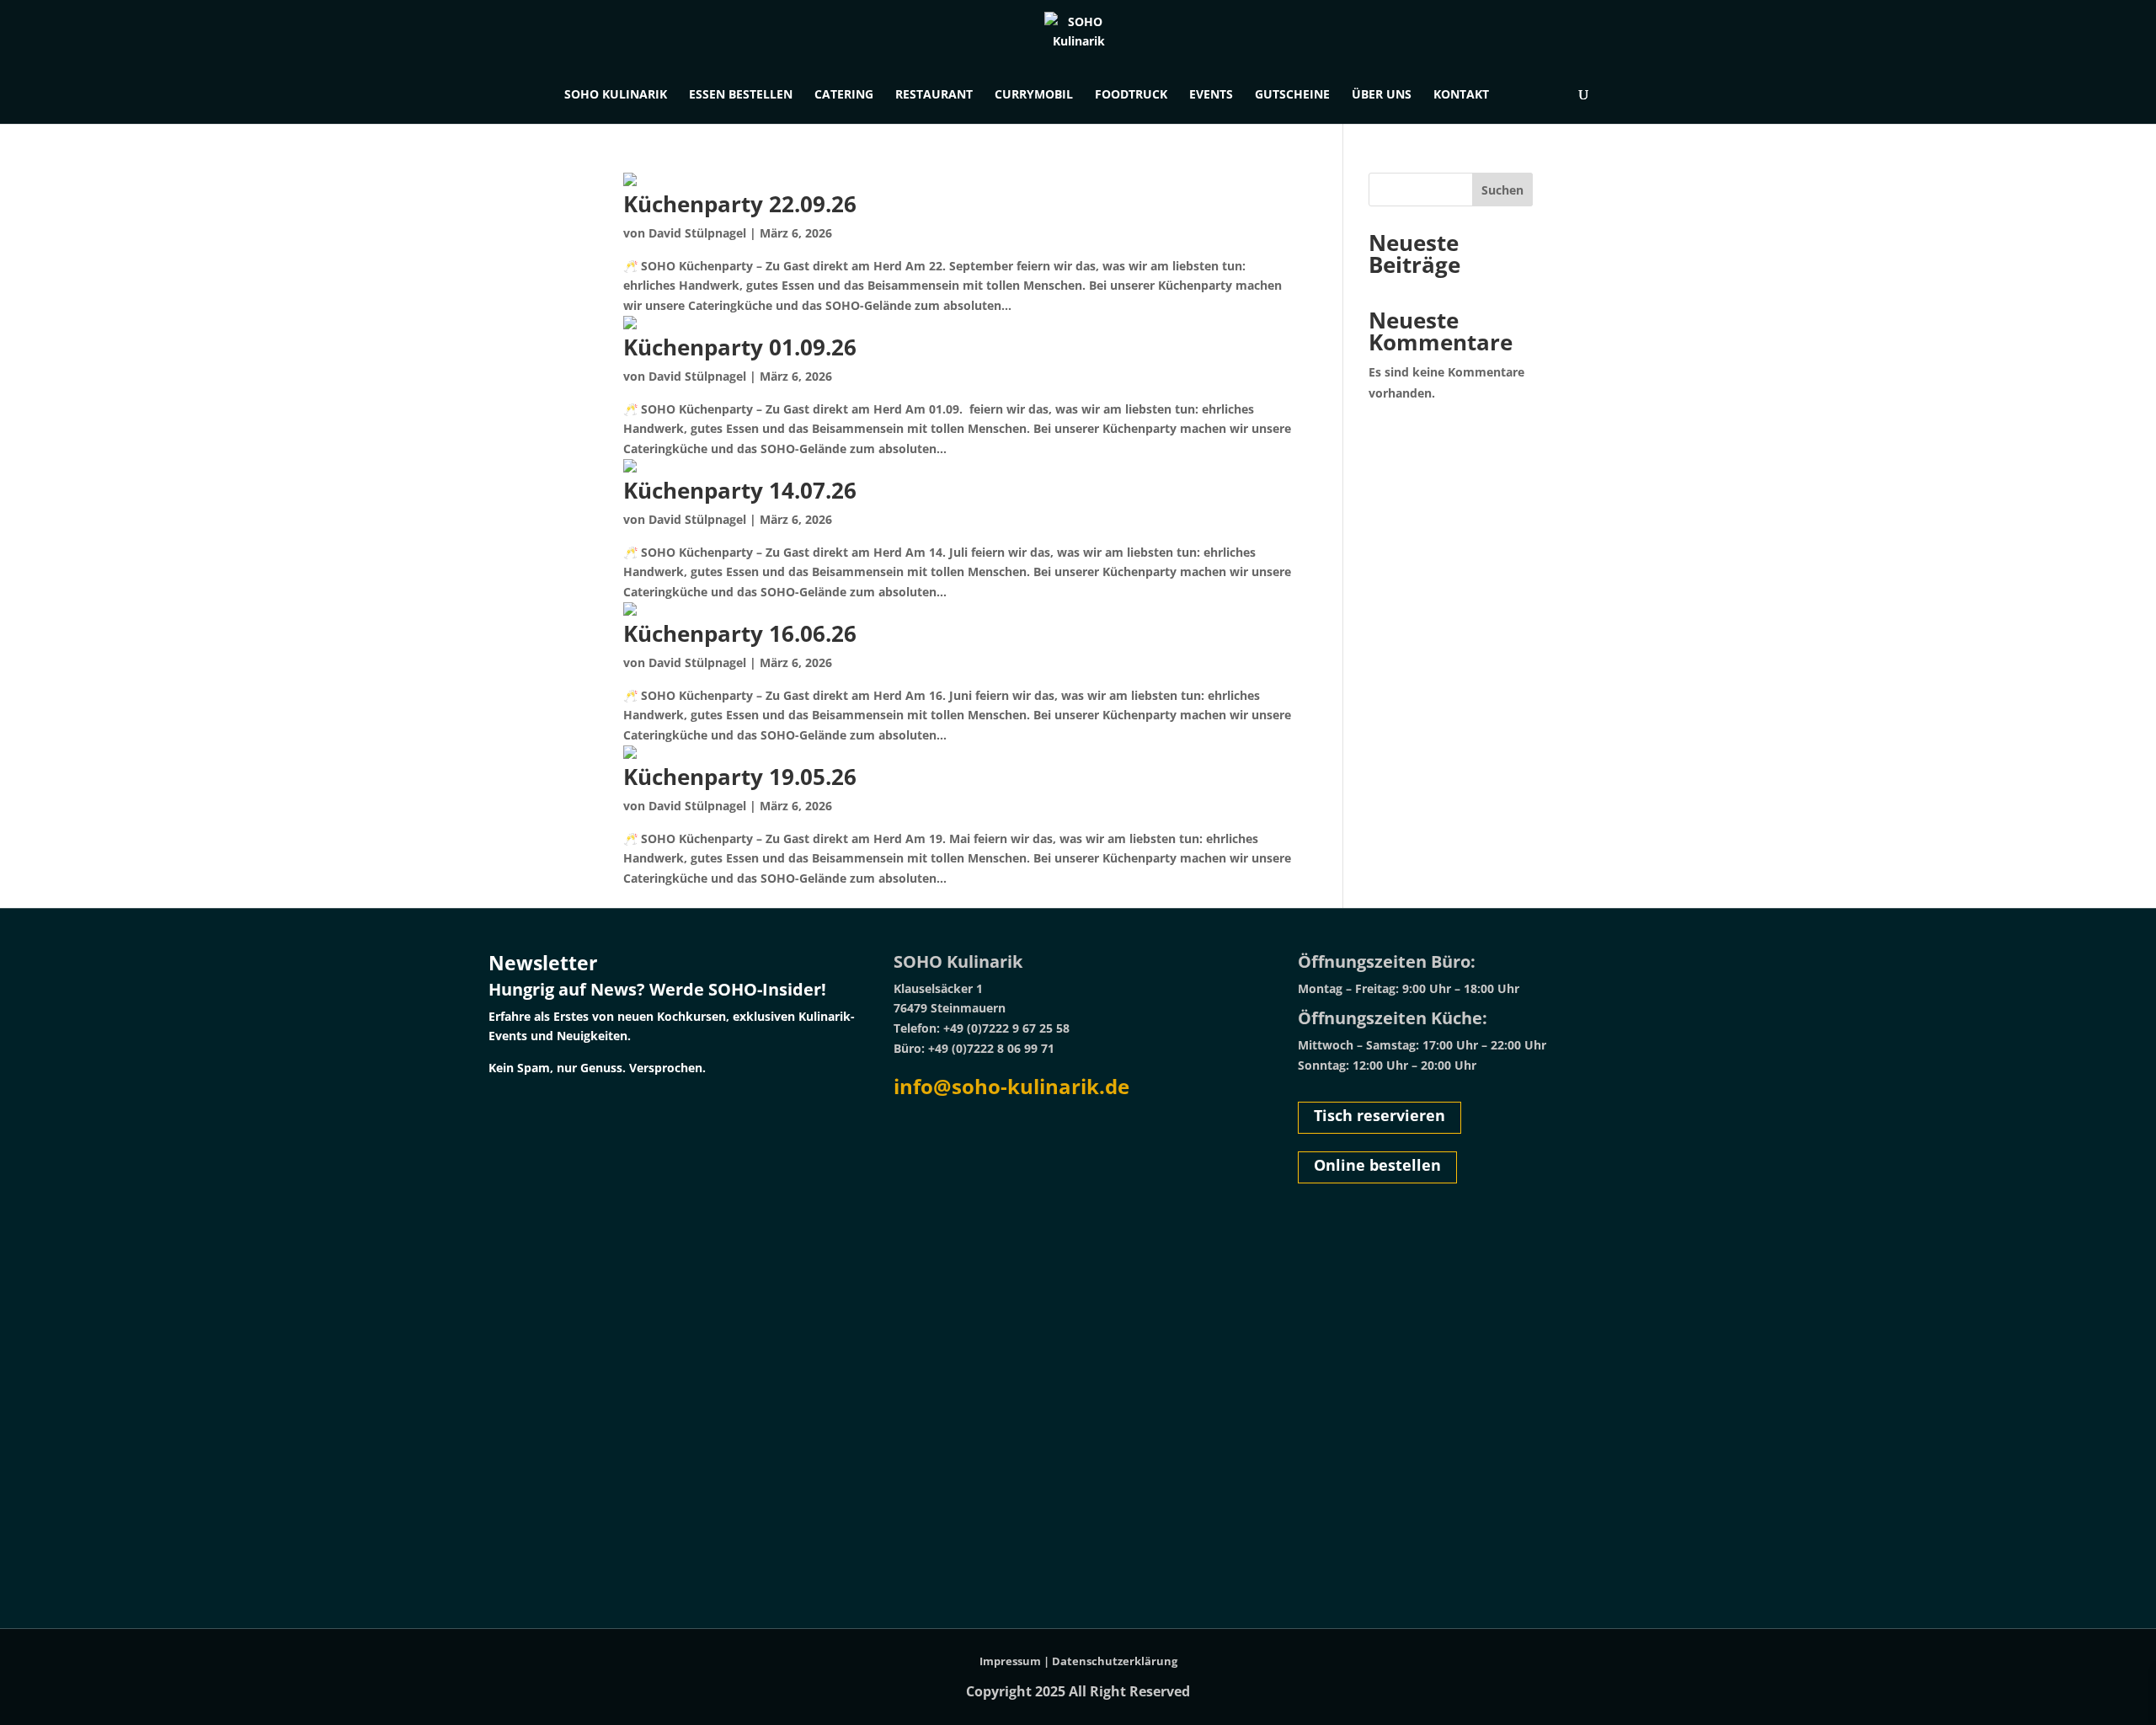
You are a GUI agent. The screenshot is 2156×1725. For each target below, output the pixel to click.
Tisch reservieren (1380, 1115)
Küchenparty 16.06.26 (740, 633)
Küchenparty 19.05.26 (740, 777)
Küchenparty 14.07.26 (740, 490)
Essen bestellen (741, 95)
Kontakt (1461, 95)
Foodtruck (1131, 95)
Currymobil (1034, 95)
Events (1211, 95)
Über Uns (1382, 95)
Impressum (1010, 1661)
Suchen (1502, 190)
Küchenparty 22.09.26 (740, 204)
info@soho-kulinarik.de (1011, 1086)
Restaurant (934, 95)
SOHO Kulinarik (616, 95)
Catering (844, 95)
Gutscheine (1292, 95)
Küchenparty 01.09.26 (740, 347)
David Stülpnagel (697, 233)
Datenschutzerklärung (1115, 1661)
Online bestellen (1377, 1165)
